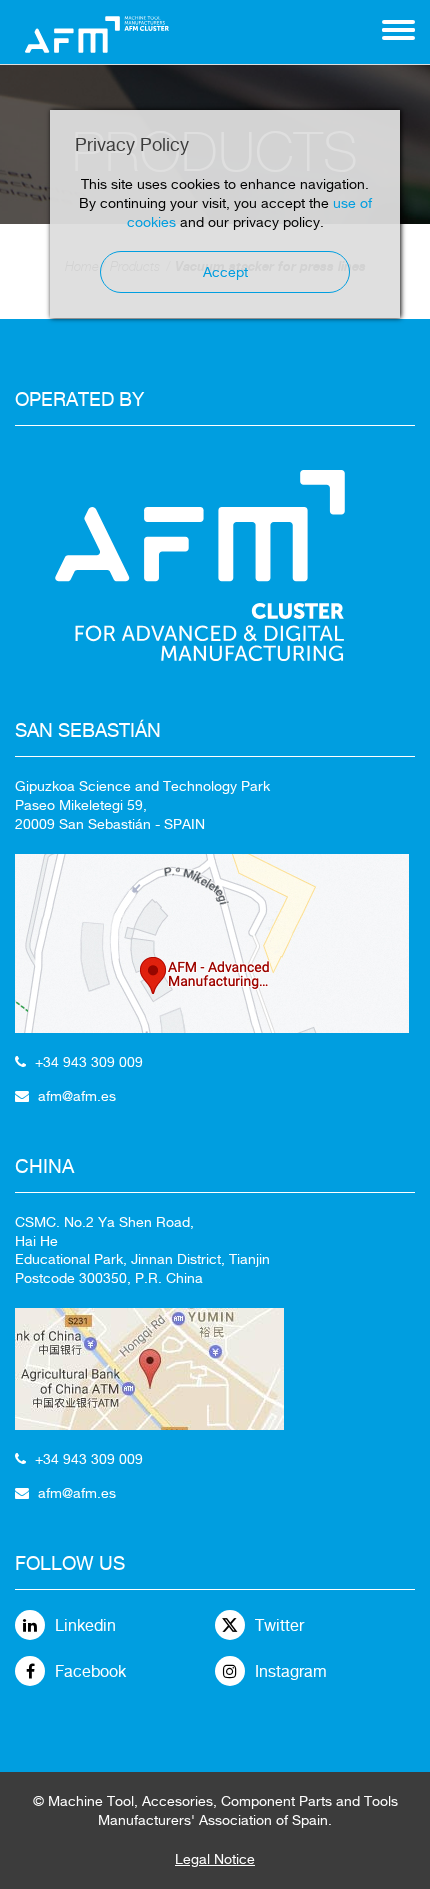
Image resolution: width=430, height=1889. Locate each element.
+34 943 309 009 (89, 1062)
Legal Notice (215, 1859)
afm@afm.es (77, 1096)
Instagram (291, 1671)
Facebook (90, 1671)
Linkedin (85, 1625)
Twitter (279, 1625)
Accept (225, 272)
